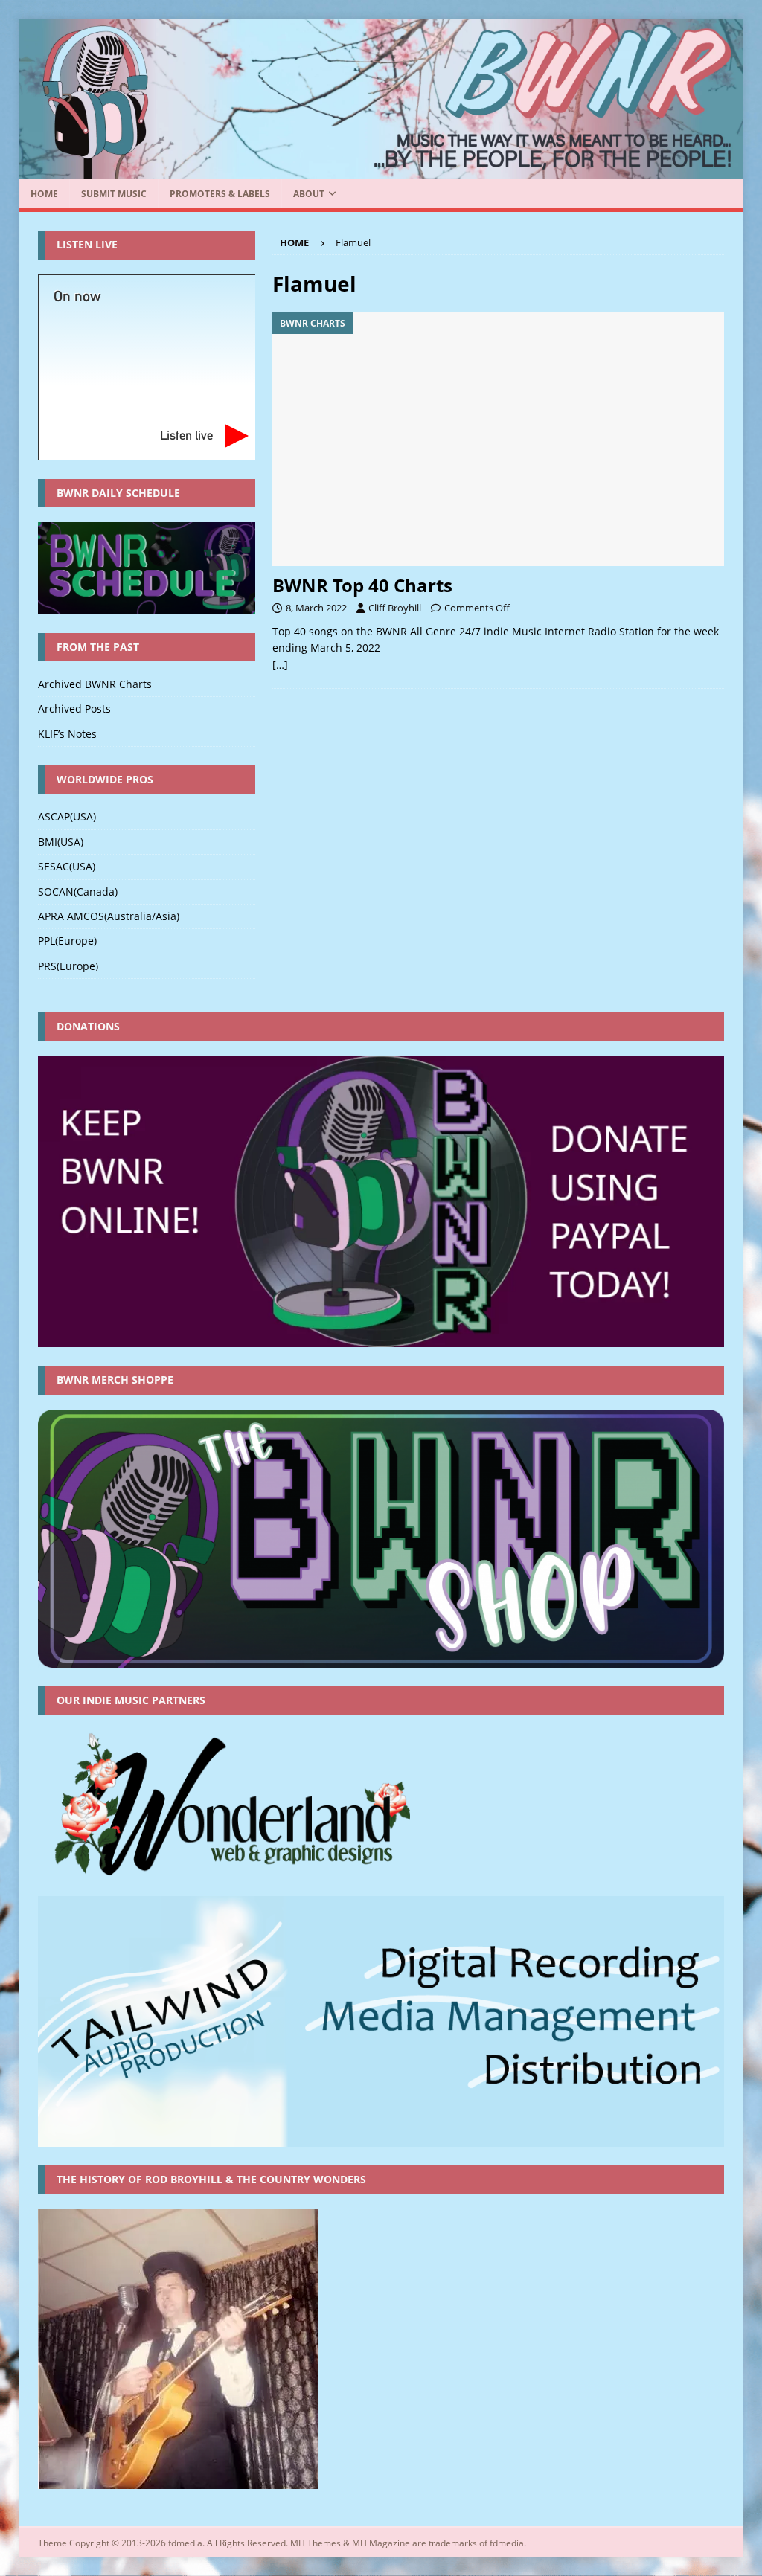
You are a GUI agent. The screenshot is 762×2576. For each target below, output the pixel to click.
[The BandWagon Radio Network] (381, 171)
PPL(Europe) (67, 941)
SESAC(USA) (67, 866)
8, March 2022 (316, 608)
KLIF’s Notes (67, 734)
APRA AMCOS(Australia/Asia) (109, 916)
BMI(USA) (61, 842)
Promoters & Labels (220, 194)
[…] (280, 665)
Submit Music (114, 194)
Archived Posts (74, 709)
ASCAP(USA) (67, 816)
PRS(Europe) (68, 966)
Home (44, 194)
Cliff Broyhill (395, 608)
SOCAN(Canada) (78, 892)
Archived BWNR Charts (95, 684)
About (309, 194)
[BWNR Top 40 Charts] (498, 439)
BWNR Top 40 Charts (362, 585)
